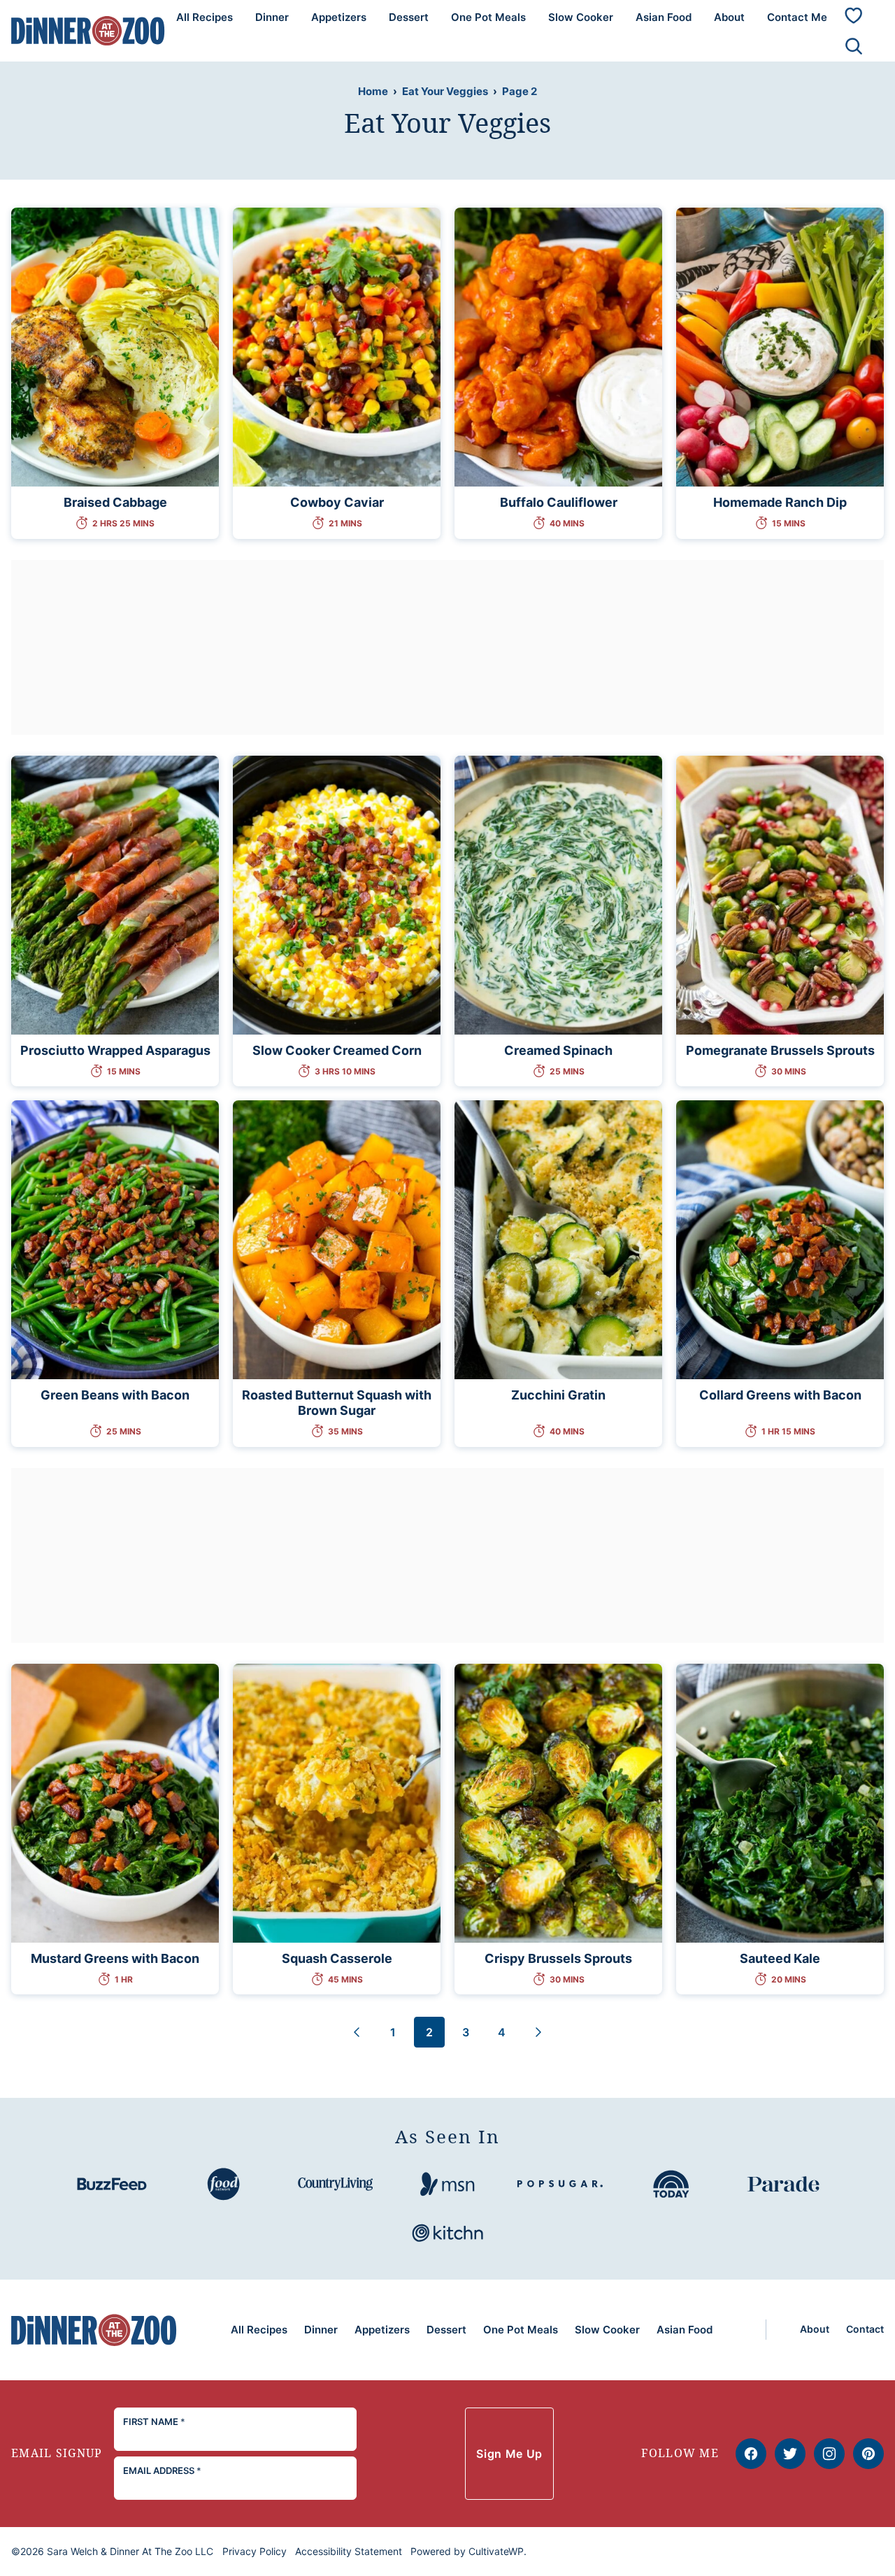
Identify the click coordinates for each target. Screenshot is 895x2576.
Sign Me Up (509, 2454)
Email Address (162, 2470)
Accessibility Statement (349, 2551)
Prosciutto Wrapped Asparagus (115, 1050)
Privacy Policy (255, 2551)
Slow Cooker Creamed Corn (337, 1050)
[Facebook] (751, 2454)
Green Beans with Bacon (115, 1395)
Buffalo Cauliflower (559, 502)
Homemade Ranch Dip (780, 502)
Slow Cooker (581, 17)
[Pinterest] (868, 2454)
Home (373, 91)
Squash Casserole (337, 1958)
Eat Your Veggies (445, 91)
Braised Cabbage (115, 502)
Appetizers (339, 17)
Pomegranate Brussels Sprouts (780, 1050)
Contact (865, 2329)
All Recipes (205, 17)
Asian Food (664, 17)
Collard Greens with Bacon (780, 1395)
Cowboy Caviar (337, 502)
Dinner (272, 17)
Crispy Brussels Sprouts (558, 1958)
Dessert (409, 17)
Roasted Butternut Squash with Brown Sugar (337, 1403)
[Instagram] (829, 2454)
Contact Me (797, 17)
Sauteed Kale (780, 1958)
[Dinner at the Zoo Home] (88, 30)
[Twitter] (790, 2454)
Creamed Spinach (558, 1050)
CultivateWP (496, 2551)
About (729, 17)
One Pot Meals (488, 17)
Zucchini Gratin (558, 1395)
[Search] (854, 46)
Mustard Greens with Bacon (115, 1958)
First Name (154, 2422)
